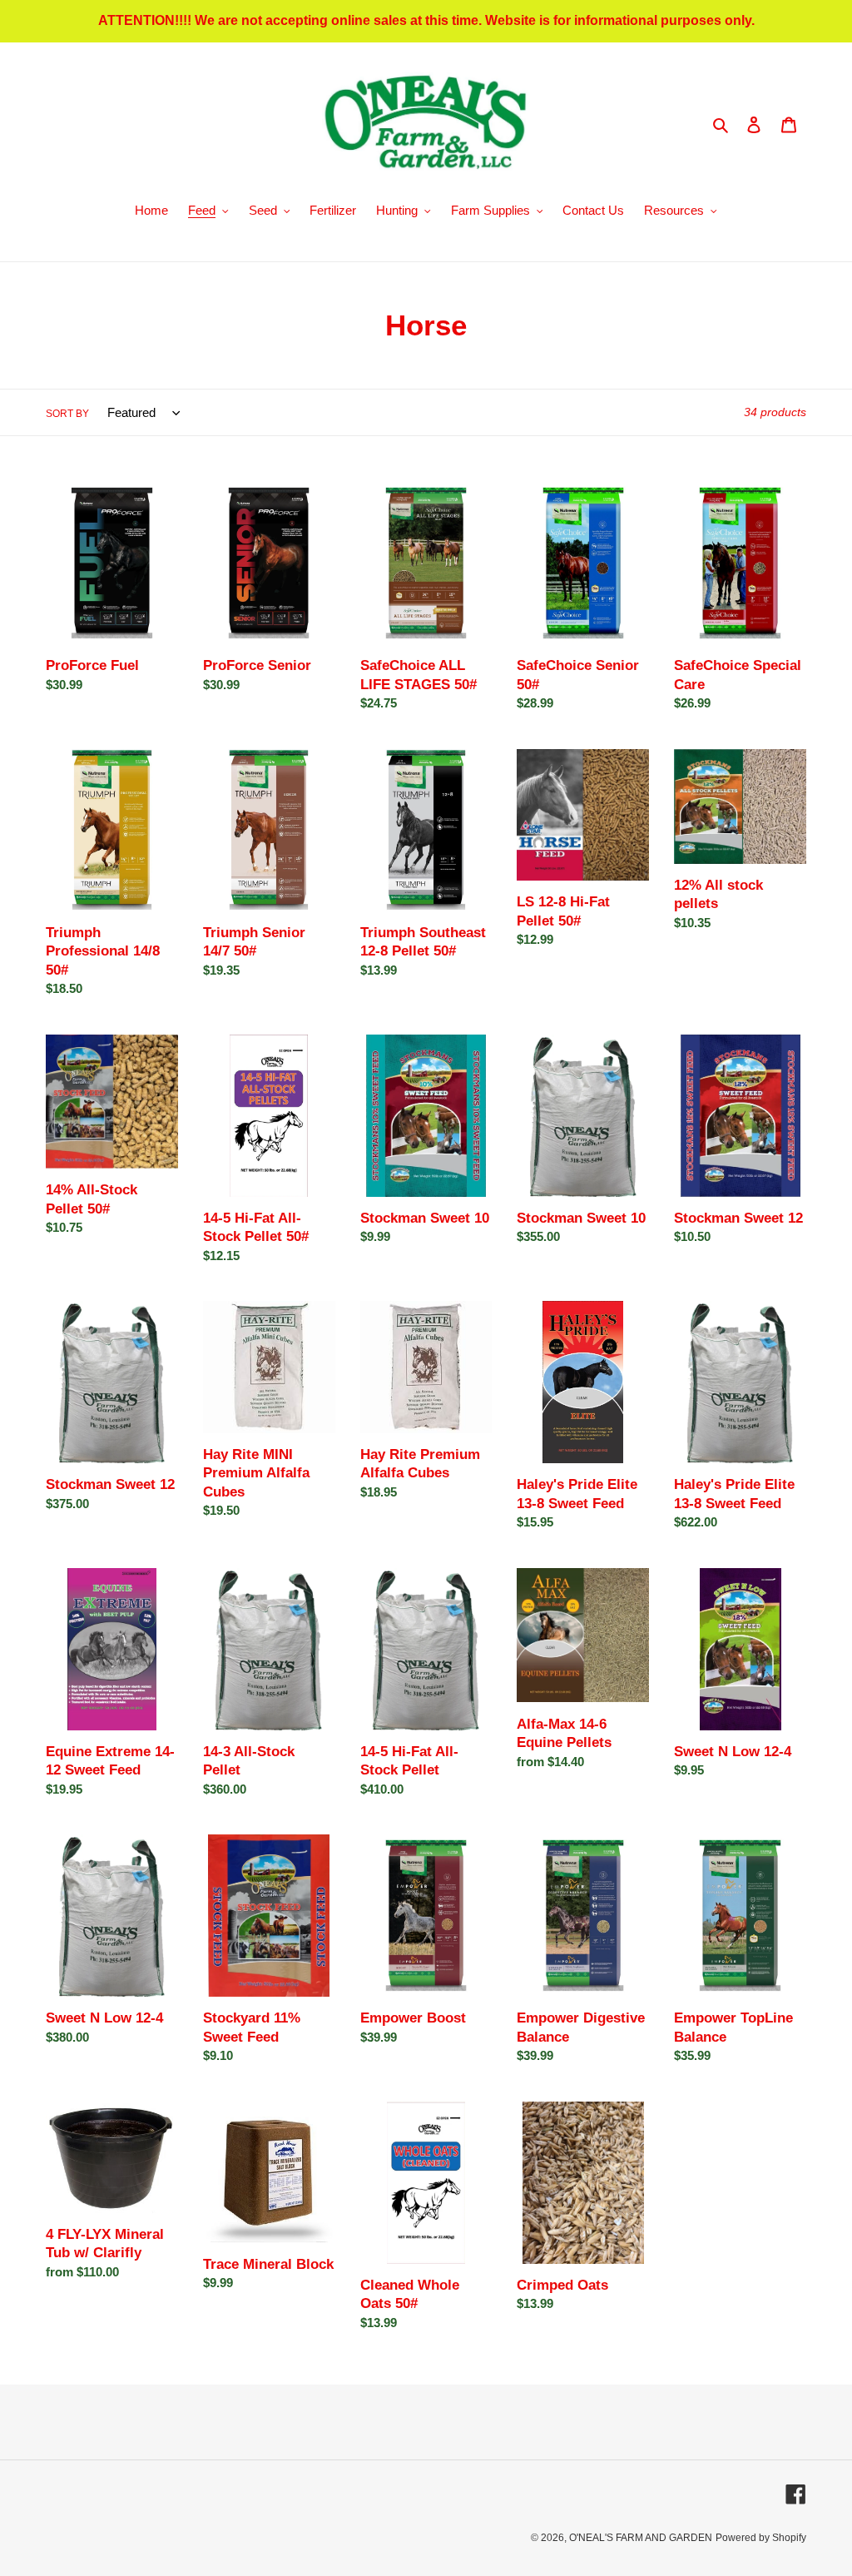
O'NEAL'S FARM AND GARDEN (641, 2538)
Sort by (67, 414)
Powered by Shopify (761, 2538)
